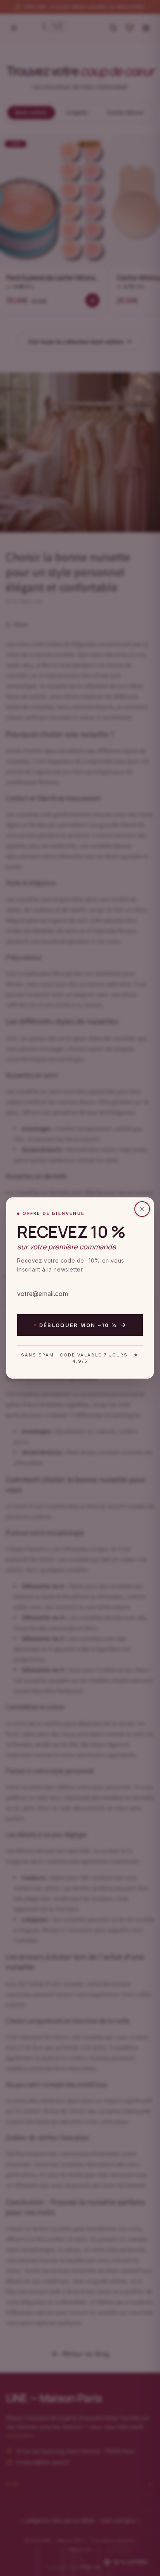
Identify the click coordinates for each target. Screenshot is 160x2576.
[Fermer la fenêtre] (142, 1209)
